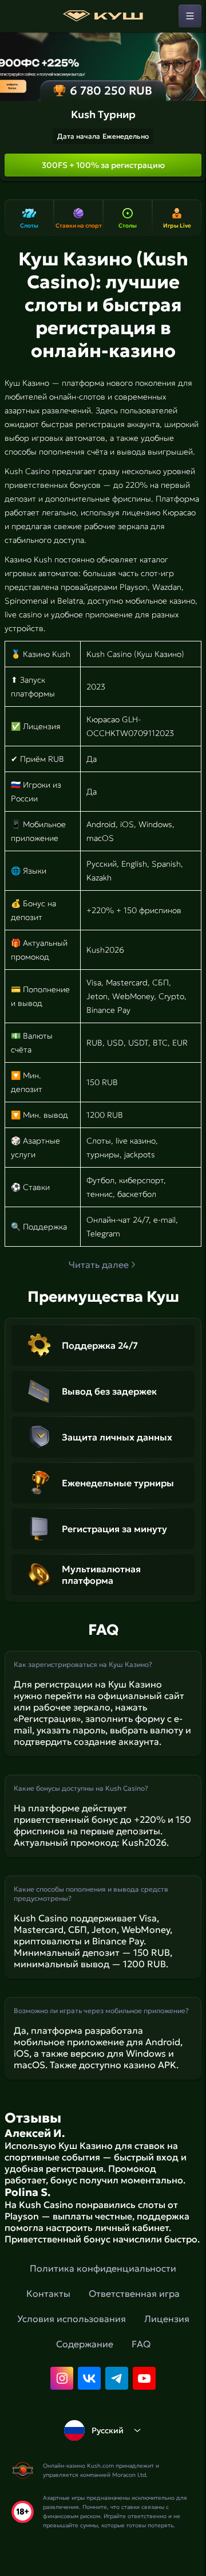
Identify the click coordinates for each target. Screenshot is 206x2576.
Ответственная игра (134, 2293)
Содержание (85, 2344)
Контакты (48, 2293)
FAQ (141, 2344)
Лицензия (167, 2319)
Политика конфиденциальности (103, 2268)
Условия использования (72, 2319)
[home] (103, 16)
